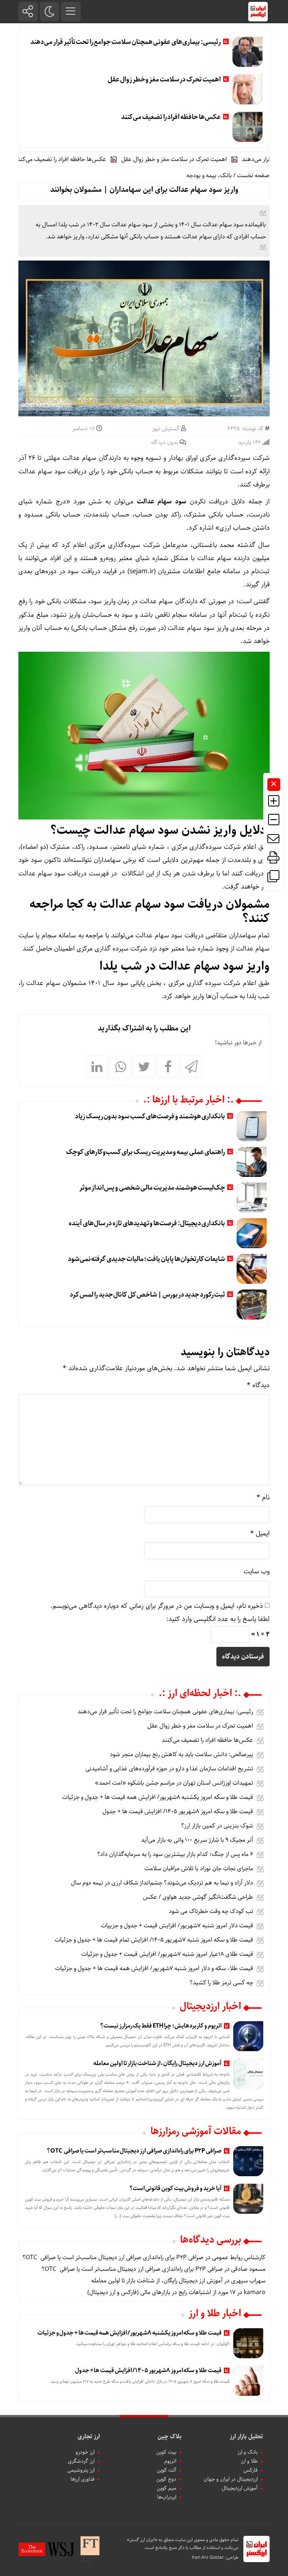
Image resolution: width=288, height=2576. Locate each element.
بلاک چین (169, 2437)
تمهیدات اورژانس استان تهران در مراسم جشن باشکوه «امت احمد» (174, 1783)
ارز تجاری (89, 2437)
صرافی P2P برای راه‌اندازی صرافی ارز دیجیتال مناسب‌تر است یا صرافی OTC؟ (134, 2151)
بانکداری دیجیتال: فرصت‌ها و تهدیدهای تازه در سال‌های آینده (147, 1223)
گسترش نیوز (166, 429)
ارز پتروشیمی (81, 2470)
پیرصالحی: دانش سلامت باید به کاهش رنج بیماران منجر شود (181, 1754)
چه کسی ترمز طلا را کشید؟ (221, 1983)
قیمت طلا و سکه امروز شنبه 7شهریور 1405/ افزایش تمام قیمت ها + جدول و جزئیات (154, 1940)
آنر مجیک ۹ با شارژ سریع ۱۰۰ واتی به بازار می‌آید (197, 1840)
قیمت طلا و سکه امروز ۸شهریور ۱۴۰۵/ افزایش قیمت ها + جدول (178, 1811)
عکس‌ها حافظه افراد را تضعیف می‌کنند (171, 117)
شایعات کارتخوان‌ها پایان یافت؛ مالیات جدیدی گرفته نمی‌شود (146, 1259)
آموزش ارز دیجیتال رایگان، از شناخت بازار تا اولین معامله (157, 2063)
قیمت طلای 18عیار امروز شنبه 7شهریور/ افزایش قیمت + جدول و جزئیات (167, 1954)
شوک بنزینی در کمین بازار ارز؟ (217, 1826)
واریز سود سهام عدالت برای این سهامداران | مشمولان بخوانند (144, 190)
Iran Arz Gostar (208, 2557)
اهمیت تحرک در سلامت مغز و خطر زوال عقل (164, 80)
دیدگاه (258, 1385)
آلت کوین (166, 2470)
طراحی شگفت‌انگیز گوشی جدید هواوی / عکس (198, 1897)
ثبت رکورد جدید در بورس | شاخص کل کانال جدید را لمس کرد (148, 1295)
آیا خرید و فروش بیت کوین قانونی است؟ (175, 2188)
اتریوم (170, 2461)
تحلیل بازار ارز (246, 2437)
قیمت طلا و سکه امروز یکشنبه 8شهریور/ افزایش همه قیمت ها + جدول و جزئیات (158, 1797)
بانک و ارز (247, 2452)
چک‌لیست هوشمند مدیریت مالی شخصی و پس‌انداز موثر (152, 1188)
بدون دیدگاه (165, 443)
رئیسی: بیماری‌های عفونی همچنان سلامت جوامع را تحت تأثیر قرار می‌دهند (125, 42)
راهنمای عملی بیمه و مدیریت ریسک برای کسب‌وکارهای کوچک (145, 1152)
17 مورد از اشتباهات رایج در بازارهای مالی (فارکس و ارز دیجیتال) (161, 2292)
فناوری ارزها (82, 2479)
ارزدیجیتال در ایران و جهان (231, 2479)
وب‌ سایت (257, 1571)
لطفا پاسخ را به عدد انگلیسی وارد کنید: (218, 1619)
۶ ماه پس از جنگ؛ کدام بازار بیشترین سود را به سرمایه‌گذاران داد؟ (175, 1854)
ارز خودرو (85, 2452)
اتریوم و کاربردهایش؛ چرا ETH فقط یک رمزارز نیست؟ (161, 2026)
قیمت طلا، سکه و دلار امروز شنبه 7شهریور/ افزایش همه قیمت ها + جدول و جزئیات (154, 1968)
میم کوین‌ (166, 2488)
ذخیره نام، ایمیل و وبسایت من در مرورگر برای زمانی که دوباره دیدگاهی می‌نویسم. (157, 1606)
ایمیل (260, 1534)
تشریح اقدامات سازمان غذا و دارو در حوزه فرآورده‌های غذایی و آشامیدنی (169, 1769)
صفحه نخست (253, 175)
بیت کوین (166, 2452)
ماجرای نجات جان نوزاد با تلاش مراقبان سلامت (199, 1869)
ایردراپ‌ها (167, 2497)
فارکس (250, 2470)
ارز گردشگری (81, 2461)
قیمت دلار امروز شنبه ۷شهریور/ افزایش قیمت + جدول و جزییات (177, 1926)
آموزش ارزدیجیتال (240, 2488)
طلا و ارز (249, 2461)
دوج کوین (166, 2479)
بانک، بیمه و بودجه (209, 175)
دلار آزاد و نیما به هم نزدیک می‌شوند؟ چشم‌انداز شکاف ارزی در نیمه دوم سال (162, 1883)
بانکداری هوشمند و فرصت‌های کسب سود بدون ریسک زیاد (150, 1116)
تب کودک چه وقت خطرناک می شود (211, 1911)
